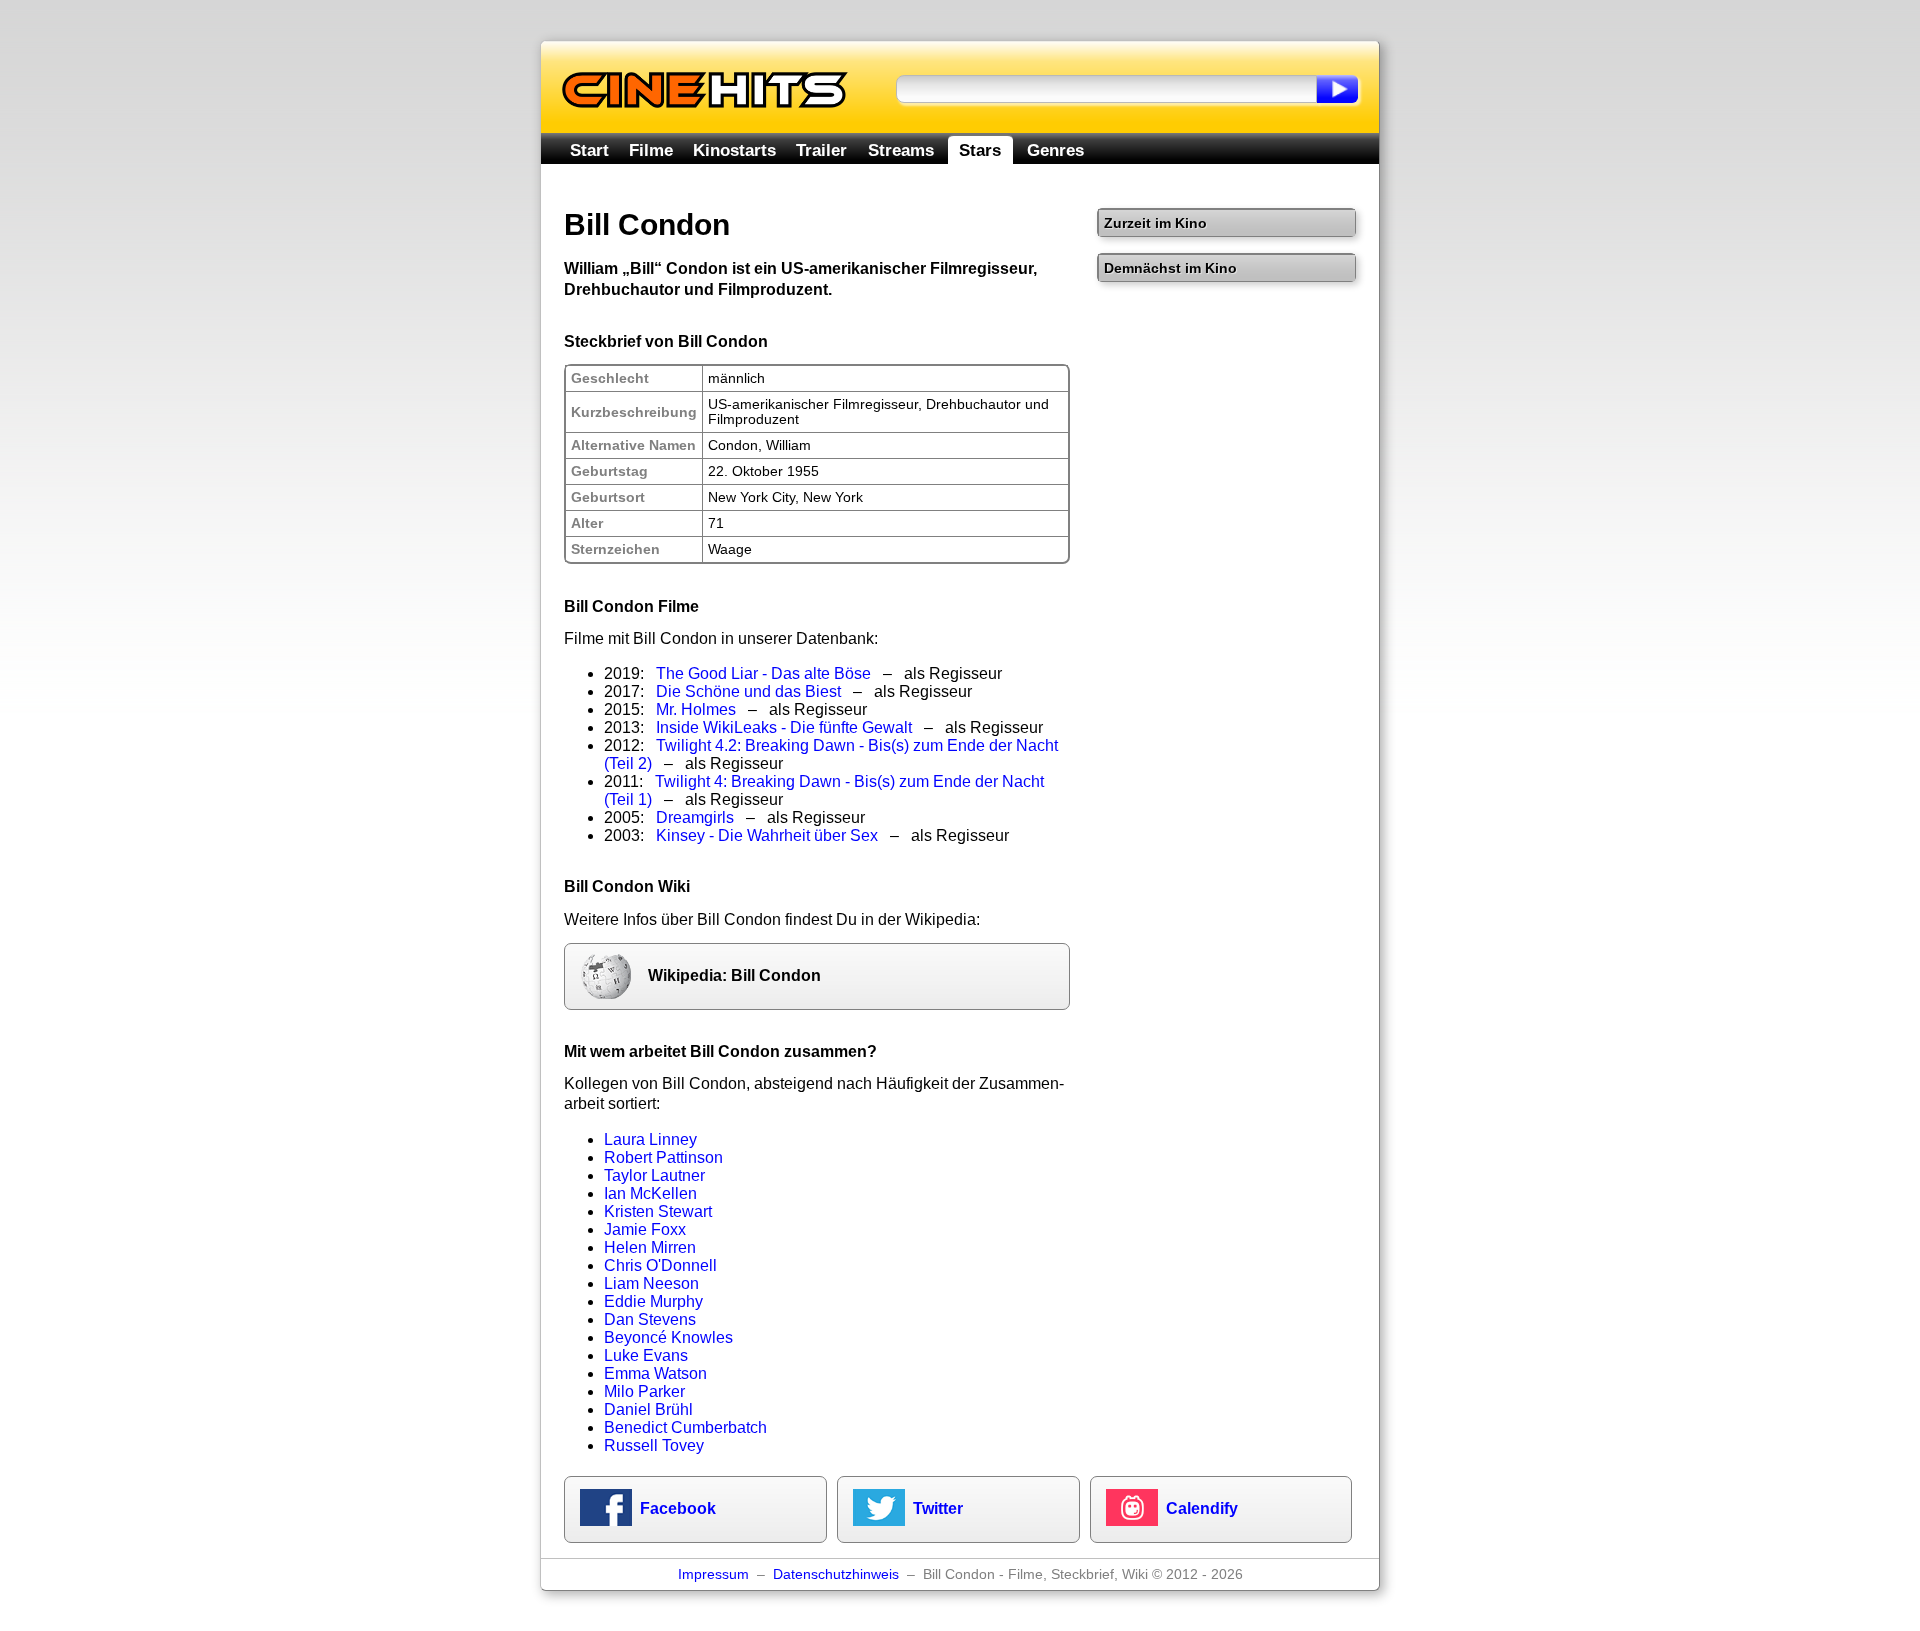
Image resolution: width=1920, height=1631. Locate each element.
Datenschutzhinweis (836, 1574)
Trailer (821, 150)
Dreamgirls (695, 817)
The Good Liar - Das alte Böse (763, 673)
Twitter (938, 1508)
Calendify (1202, 1508)
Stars (980, 150)
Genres (1055, 150)
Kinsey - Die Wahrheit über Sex (767, 835)
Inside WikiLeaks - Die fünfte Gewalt (784, 727)
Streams (901, 150)
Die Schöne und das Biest (748, 691)
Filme (651, 150)
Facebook (678, 1508)
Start (589, 150)
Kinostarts (734, 150)
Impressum (713, 1574)
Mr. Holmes (696, 709)
